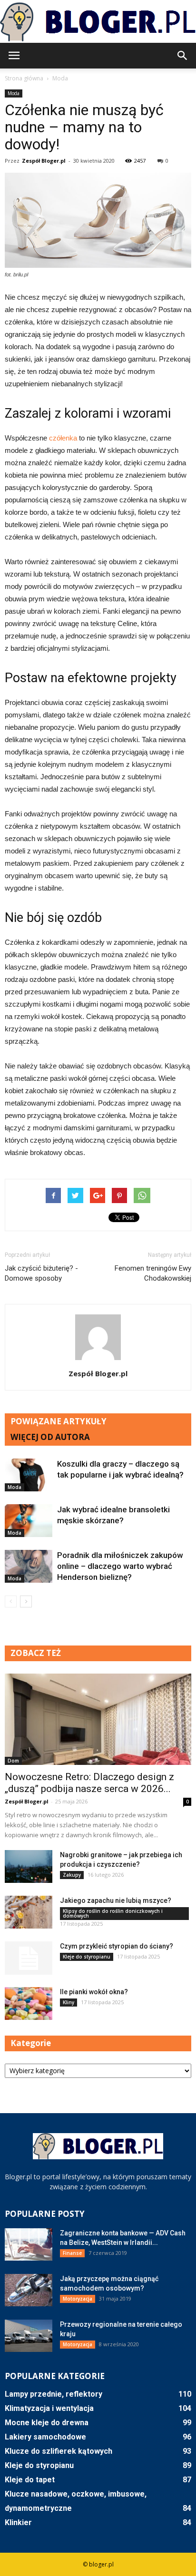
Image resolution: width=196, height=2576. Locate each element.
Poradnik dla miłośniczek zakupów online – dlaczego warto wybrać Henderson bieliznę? (120, 1566)
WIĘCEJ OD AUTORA (50, 1437)
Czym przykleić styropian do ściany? (117, 1946)
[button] (183, 56)
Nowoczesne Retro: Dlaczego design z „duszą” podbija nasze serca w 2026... (89, 1783)
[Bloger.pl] (98, 22)
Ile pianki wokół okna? (94, 1992)
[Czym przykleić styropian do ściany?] (29, 1958)
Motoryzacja (78, 2299)
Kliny (69, 2002)
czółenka (62, 438)
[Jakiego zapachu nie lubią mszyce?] (29, 1912)
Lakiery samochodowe (45, 2437)
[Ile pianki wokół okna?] (29, 2003)
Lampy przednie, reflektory (54, 2394)
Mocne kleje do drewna (47, 2423)
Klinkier (18, 2522)
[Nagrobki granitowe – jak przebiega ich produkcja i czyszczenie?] (29, 1866)
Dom (13, 1761)
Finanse (72, 2253)
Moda (14, 93)
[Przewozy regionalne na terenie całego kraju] (29, 2336)
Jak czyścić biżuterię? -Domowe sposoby (41, 1273)
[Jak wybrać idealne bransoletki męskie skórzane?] (29, 1521)
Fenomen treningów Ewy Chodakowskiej (153, 1273)
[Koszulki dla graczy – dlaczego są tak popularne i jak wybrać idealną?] (29, 1475)
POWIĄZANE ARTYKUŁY (59, 1421)
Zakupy (72, 1875)
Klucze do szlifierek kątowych (59, 2451)
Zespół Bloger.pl (44, 161)
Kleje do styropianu (87, 1957)
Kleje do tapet (30, 2480)
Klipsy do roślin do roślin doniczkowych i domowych (113, 1913)
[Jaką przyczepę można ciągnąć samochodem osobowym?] (29, 2290)
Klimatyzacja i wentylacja (49, 2408)
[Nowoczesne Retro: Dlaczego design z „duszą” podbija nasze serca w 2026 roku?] (98, 1719)
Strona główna (24, 78)
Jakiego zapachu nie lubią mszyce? (116, 1900)
